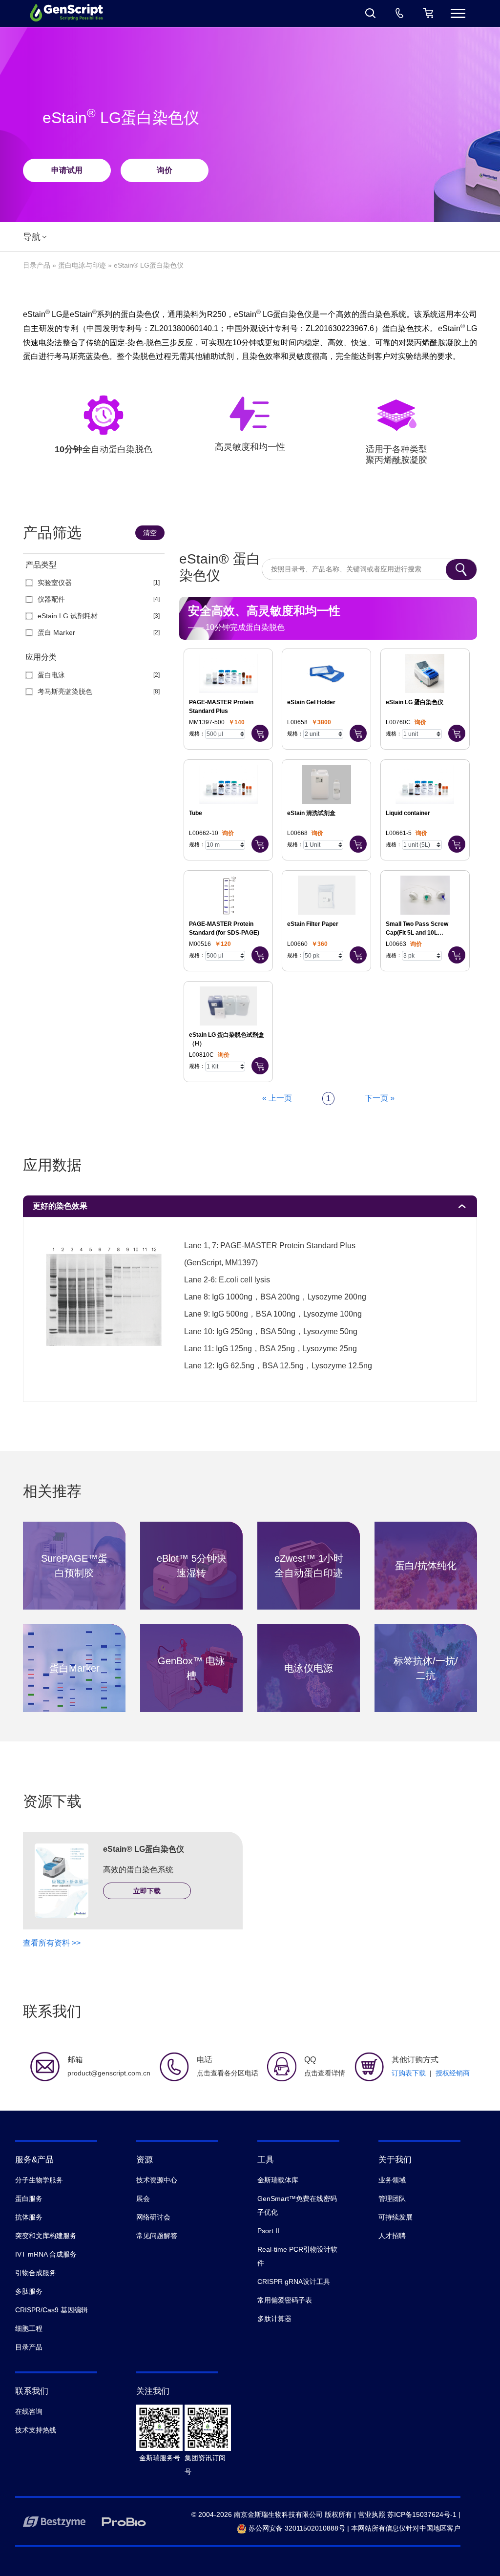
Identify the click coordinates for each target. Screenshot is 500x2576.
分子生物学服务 (39, 2180)
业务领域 (392, 2180)
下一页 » (380, 1098)
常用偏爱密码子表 (285, 2300)
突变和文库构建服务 (46, 2236)
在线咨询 (29, 2411)
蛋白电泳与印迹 (82, 265)
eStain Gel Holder (311, 702)
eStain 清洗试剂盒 (311, 813)
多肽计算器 (274, 2319)
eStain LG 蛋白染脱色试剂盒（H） (227, 1039)
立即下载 (147, 1891)
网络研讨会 (153, 2217)
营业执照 (372, 2514)
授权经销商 (453, 2073)
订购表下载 (409, 2073)
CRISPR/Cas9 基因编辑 (52, 2310)
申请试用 (67, 170)
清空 (150, 533)
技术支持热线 (36, 2430)
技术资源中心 (157, 2180)
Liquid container (408, 813)
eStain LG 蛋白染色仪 (415, 702)
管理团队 (392, 2199)
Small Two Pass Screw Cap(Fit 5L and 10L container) (417, 929)
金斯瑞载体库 (278, 2180)
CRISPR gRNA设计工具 (294, 2282)
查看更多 (74, 1568)
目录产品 (37, 265)
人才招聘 (392, 2236)
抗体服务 (29, 2217)
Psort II (268, 2231)
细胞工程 (29, 2328)
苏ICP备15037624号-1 (422, 2514)
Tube (196, 813)
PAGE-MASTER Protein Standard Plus (221, 707)
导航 (32, 237)
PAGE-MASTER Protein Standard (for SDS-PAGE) (224, 928)
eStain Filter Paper (313, 924)
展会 (143, 2199)
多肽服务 (29, 2291)
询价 (165, 170)
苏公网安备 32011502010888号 (296, 2528)
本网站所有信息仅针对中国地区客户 (406, 2528)
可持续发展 (396, 2217)
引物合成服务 (36, 2273)
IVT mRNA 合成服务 (46, 2254)
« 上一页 (277, 1098)
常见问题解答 (157, 2236)
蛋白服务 (29, 2199)
